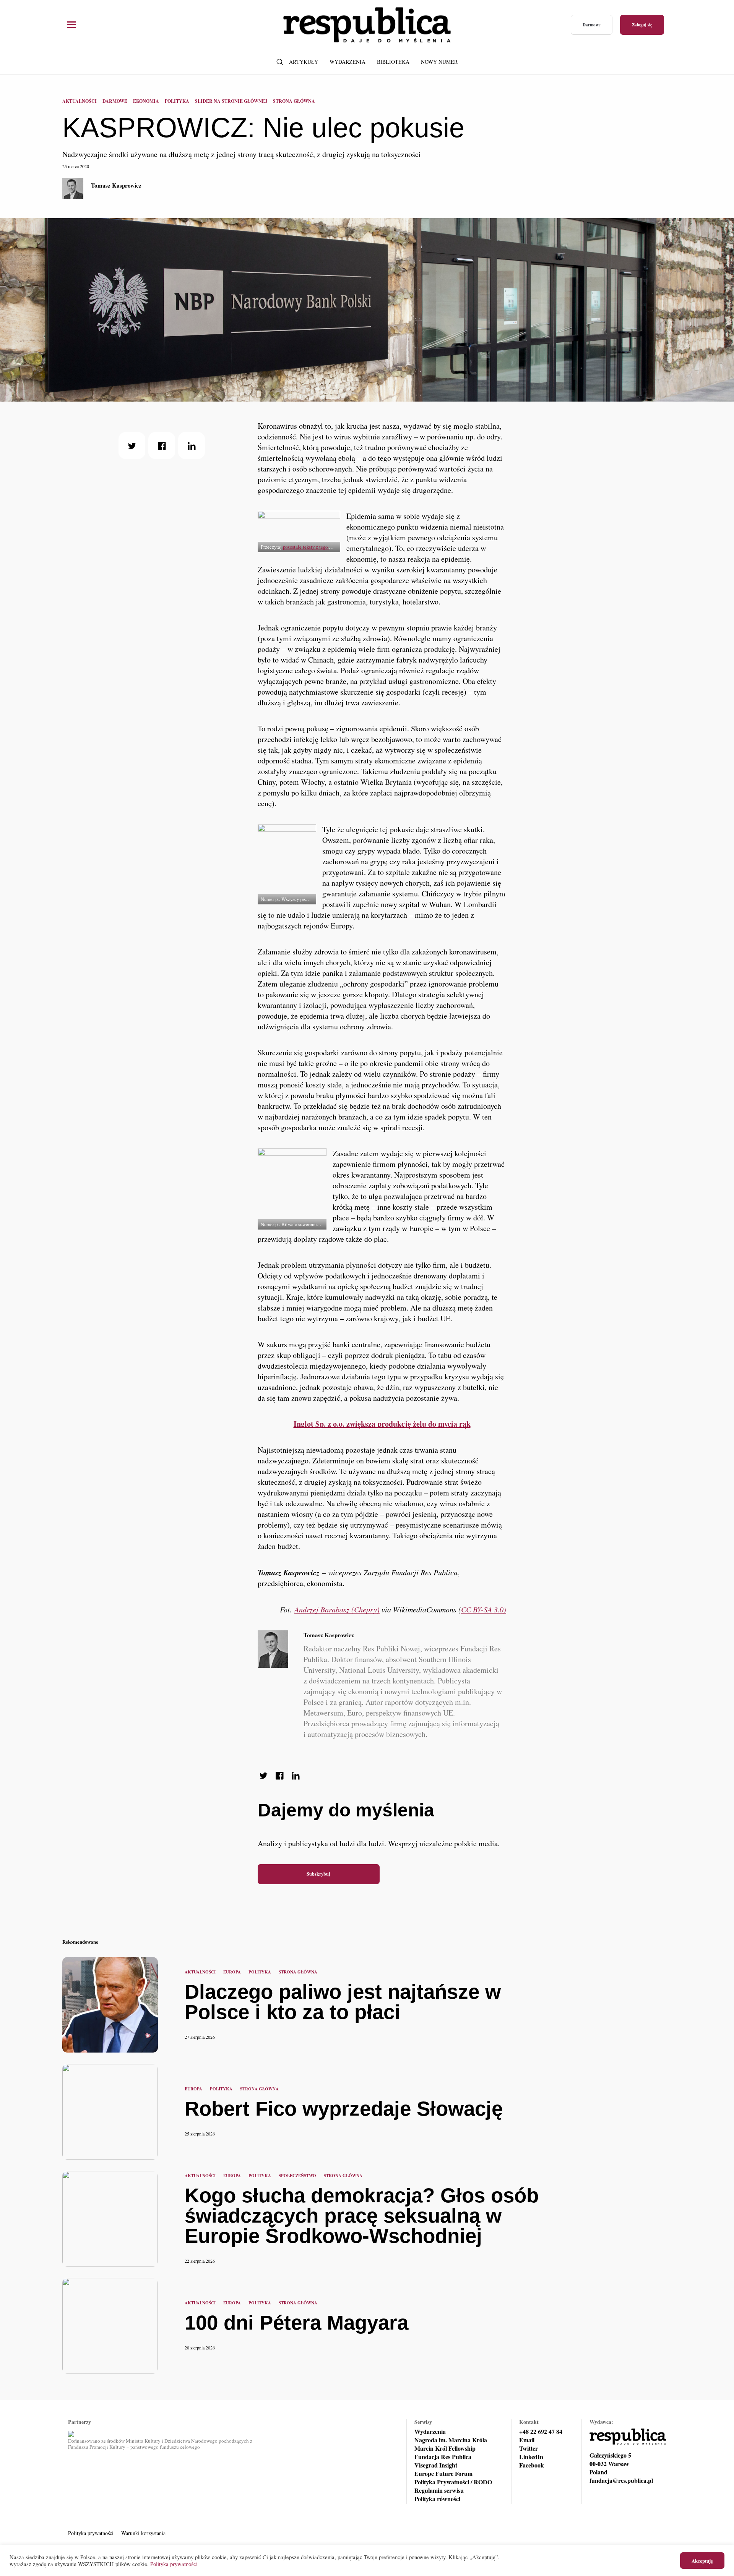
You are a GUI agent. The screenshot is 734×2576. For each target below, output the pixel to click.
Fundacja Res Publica (443, 2457)
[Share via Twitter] (132, 446)
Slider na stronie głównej (231, 101)
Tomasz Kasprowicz (116, 185)
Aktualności (80, 101)
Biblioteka (393, 62)
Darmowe (592, 25)
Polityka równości (437, 2499)
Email (527, 2440)
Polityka (177, 101)
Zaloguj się (642, 25)
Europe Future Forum (443, 2474)
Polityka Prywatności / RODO (453, 2482)
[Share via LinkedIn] (192, 446)
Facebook (532, 2465)
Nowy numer (439, 62)
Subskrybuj (318, 1874)
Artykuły (304, 62)
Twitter (529, 2448)
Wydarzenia (348, 62)
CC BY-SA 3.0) (484, 1609)
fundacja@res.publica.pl (621, 2480)
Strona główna (294, 101)
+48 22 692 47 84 (541, 2432)
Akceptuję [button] (702, 2561)
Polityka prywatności (91, 2533)
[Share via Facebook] (162, 446)
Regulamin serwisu (439, 2490)
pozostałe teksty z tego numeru (313, 547)
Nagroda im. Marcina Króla (451, 2440)
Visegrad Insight (436, 2465)
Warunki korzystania (143, 2533)
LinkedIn (531, 2457)
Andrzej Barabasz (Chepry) (337, 1609)
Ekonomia (146, 101)
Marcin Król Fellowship (445, 2448)
